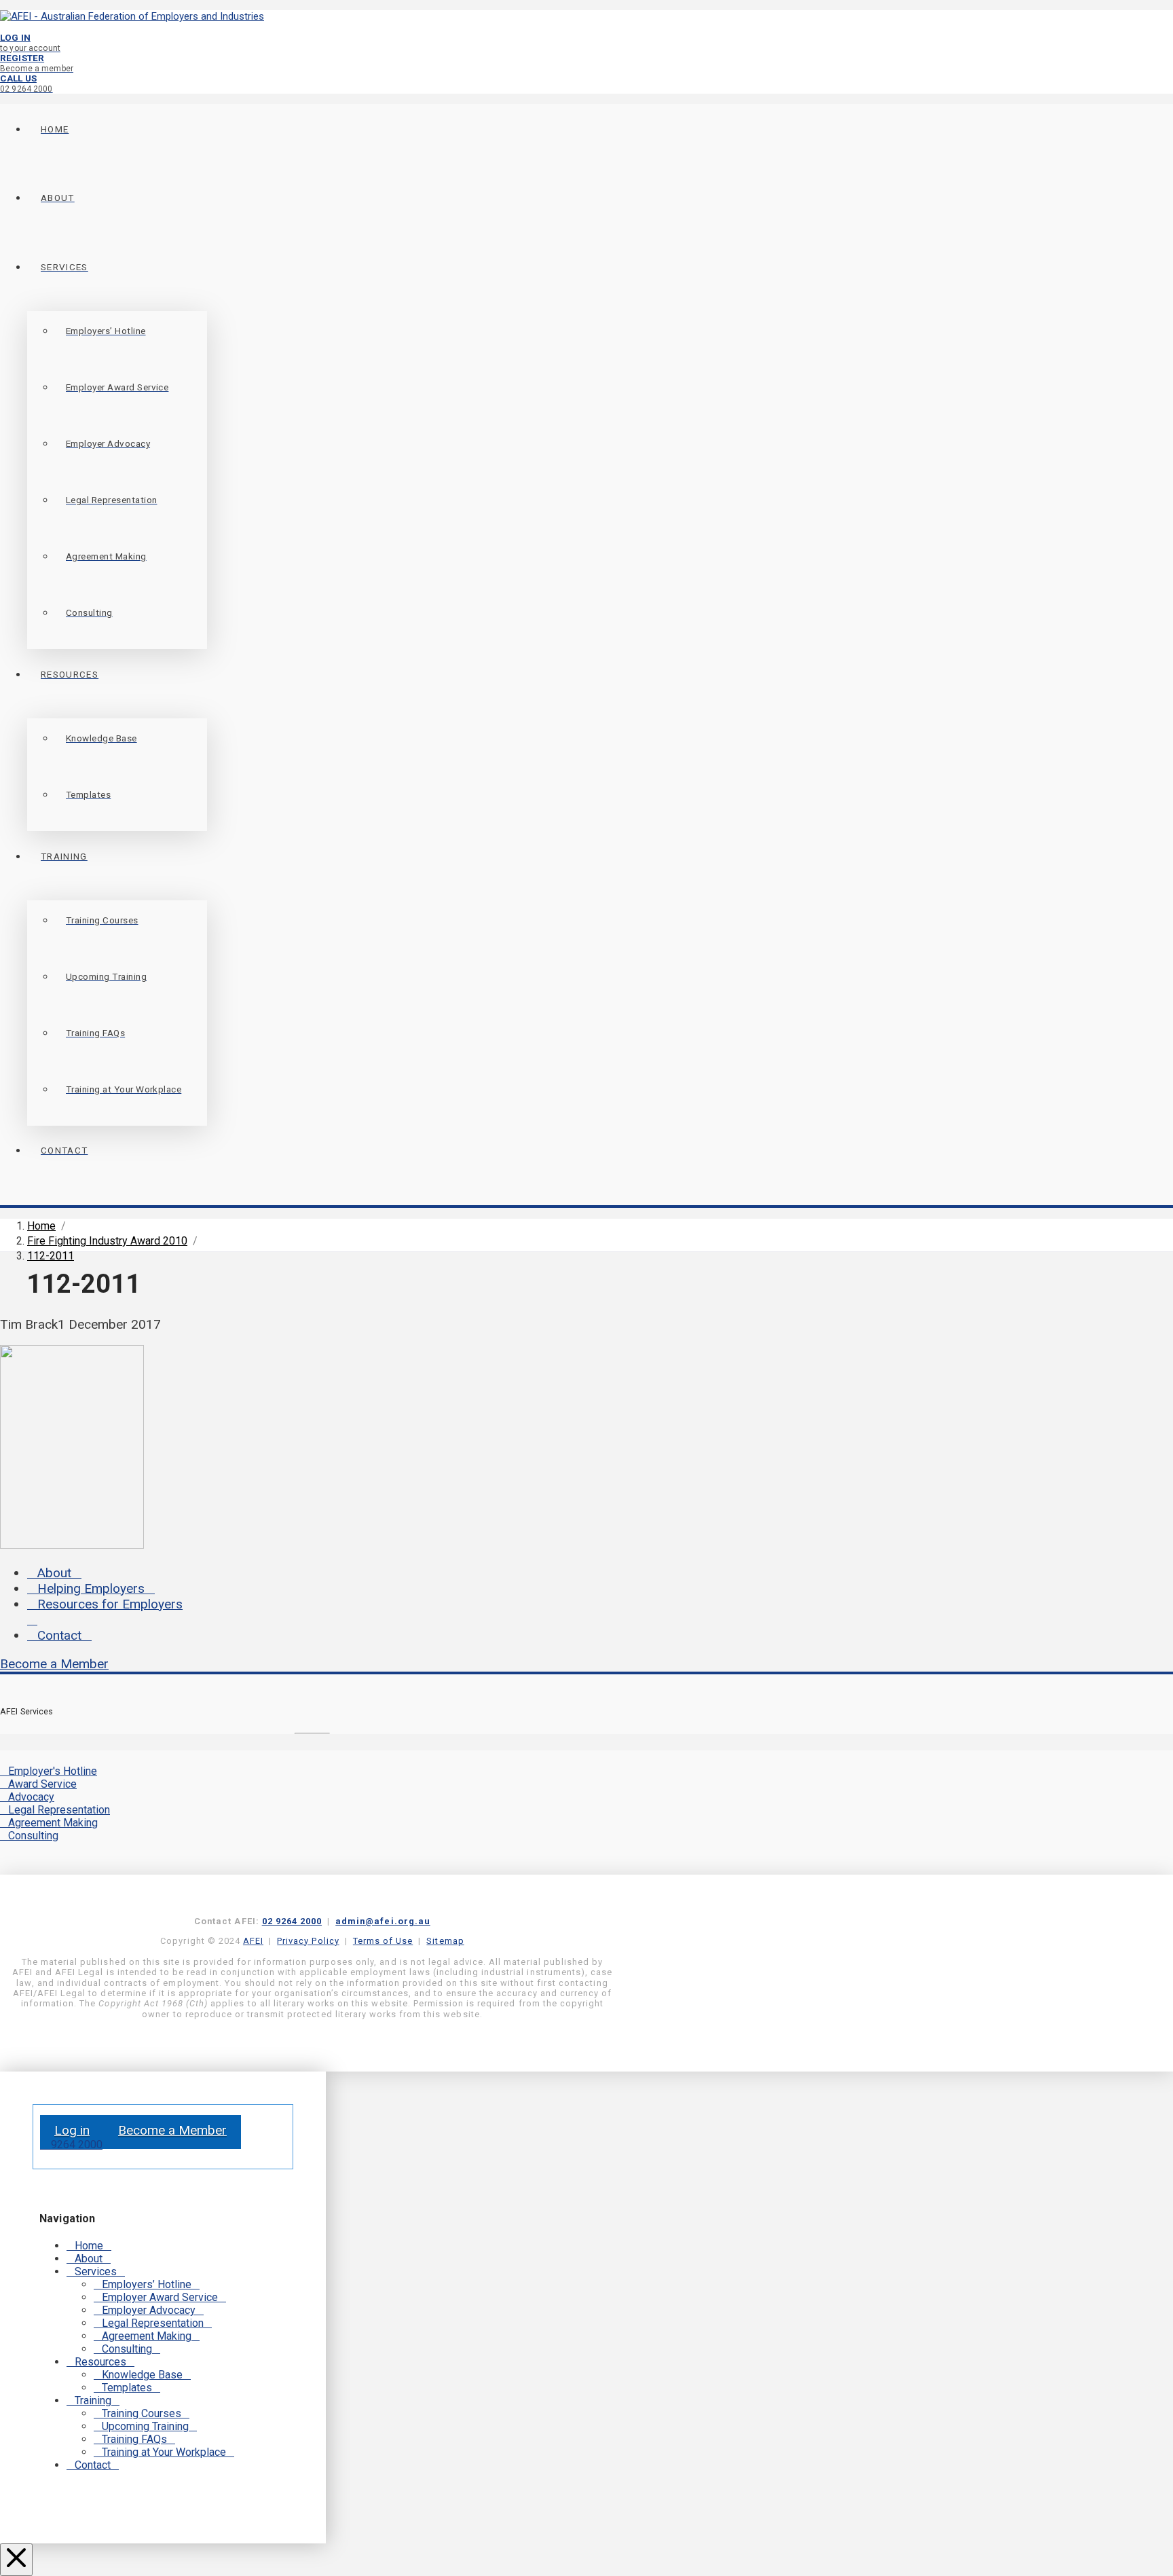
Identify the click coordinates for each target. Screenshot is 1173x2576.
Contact (59, 1635)
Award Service (42, 1784)
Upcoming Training (145, 2426)
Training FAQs (134, 2439)
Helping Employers (91, 1588)
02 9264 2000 (292, 1921)
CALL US (26, 83)
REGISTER (37, 63)
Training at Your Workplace (164, 2452)
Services (96, 2271)
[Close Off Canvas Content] (16, 2560)
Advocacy (31, 1797)
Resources (100, 2362)
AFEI (253, 1941)
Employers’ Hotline (147, 2284)
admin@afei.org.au (383, 1921)
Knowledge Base (142, 2375)
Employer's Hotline (53, 1771)
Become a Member (54, 1664)
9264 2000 (75, 2145)
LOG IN (30, 42)
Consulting (33, 1836)
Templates (127, 2388)
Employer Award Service (160, 2297)
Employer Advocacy (149, 2310)
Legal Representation (59, 1810)
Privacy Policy (308, 1941)
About (54, 1573)
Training (93, 2400)
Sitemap (445, 1941)
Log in (72, 2130)
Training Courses (142, 2413)
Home (89, 2246)
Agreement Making (53, 1823)
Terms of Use (383, 1941)
